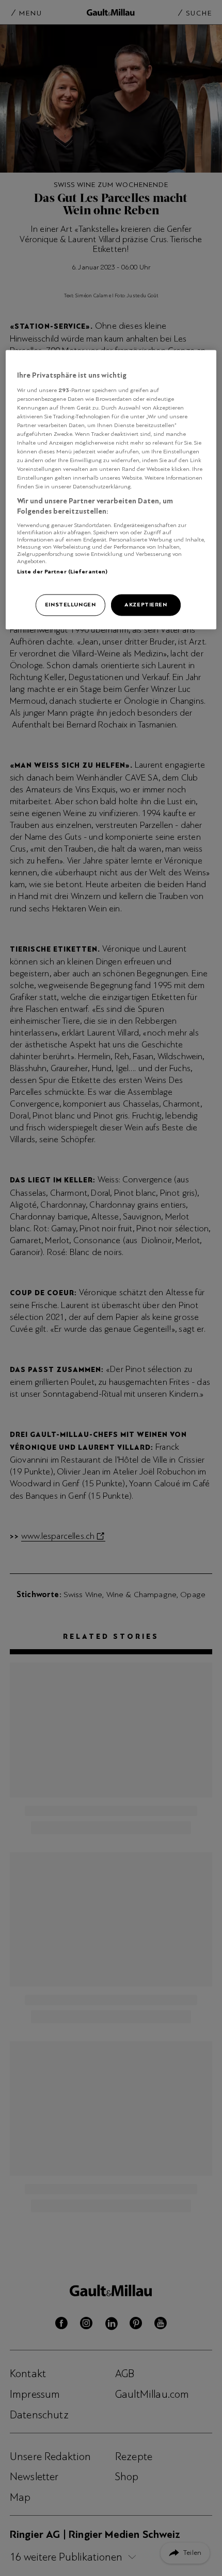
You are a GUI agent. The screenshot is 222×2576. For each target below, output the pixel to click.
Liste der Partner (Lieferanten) (62, 571)
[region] (111, 489)
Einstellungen (70, 604)
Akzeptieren (146, 604)
